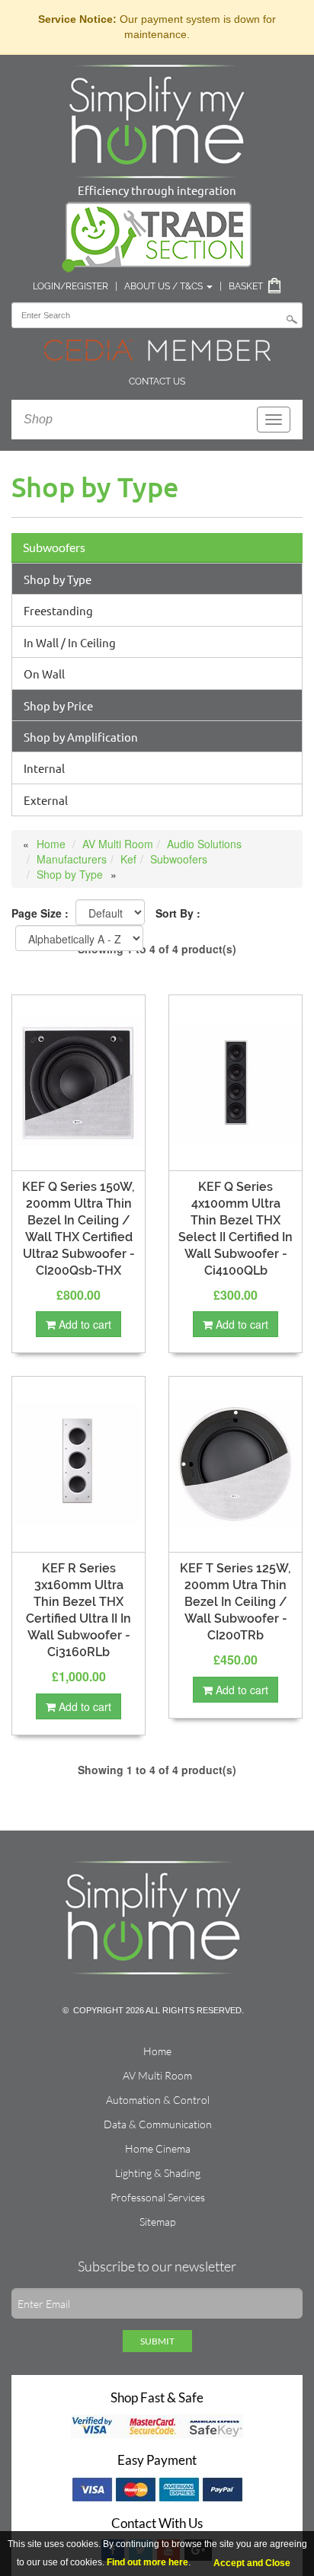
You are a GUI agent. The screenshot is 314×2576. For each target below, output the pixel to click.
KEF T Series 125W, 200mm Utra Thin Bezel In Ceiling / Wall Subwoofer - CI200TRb (235, 1602)
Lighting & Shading (158, 2173)
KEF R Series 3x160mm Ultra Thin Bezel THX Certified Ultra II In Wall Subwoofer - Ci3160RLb (78, 1610)
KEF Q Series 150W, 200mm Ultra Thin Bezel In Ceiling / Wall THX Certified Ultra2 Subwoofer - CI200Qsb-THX (78, 1229)
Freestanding (58, 610)
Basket (246, 286)
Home (51, 844)
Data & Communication (158, 2124)
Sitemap (157, 2222)
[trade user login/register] (157, 234)
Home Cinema (158, 2148)
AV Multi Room (118, 844)
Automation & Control (158, 2100)
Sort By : (178, 913)
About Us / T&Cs (165, 286)
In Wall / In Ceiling (70, 642)
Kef (128, 859)
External (46, 800)
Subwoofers (54, 547)
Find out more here (147, 2562)
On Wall (44, 674)
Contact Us (157, 381)
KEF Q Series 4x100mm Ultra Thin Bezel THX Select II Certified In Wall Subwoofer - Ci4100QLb (235, 1229)
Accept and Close (252, 2563)
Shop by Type (58, 579)
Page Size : (40, 913)
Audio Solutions (204, 844)
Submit (157, 2341)
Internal (44, 768)
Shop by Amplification (81, 737)
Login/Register (70, 286)
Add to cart (83, 1324)
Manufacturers (72, 859)
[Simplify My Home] (157, 118)
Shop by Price (58, 705)
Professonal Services (158, 2197)
